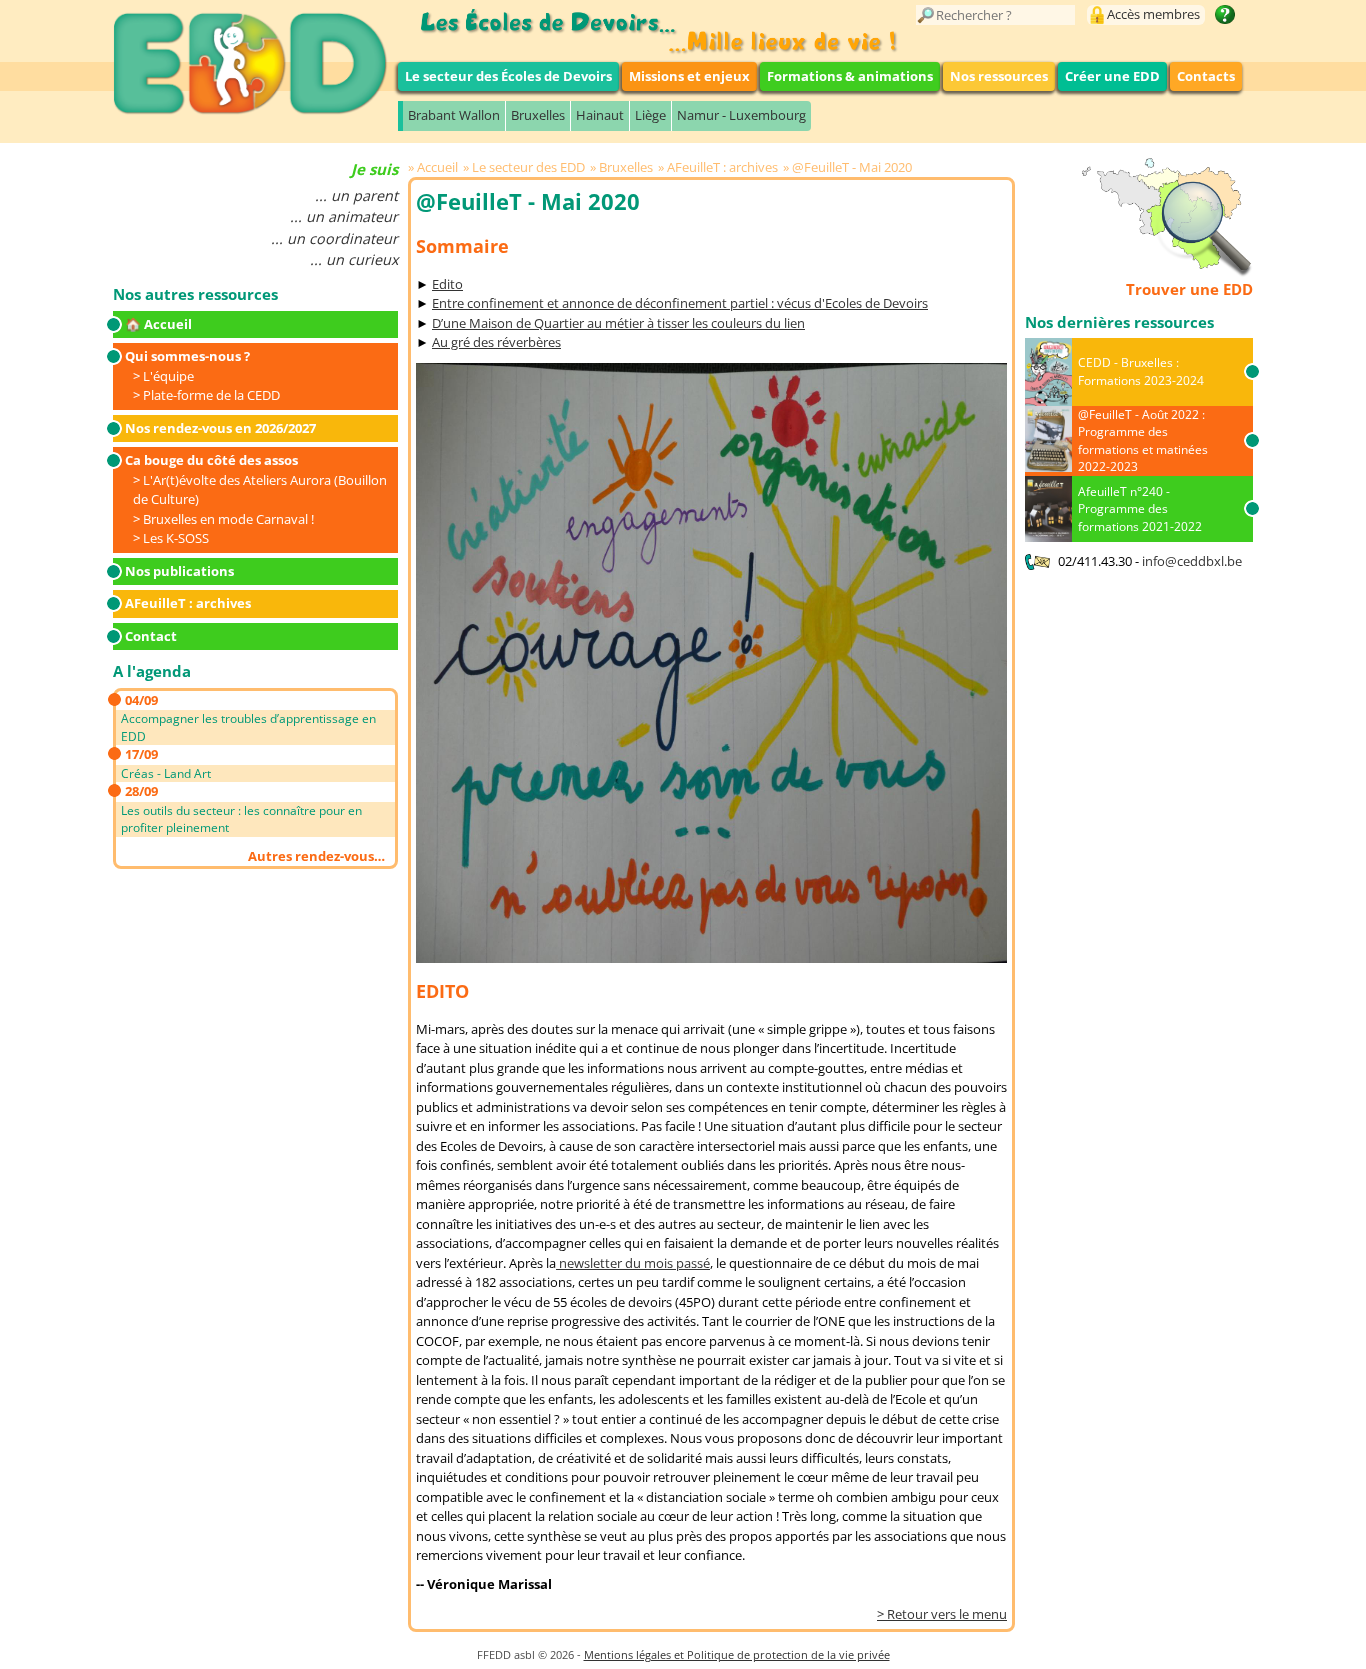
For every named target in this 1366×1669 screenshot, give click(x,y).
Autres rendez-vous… (316, 856)
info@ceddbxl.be (1192, 561)
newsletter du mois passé (633, 1263)
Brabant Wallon (454, 115)
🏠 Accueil (158, 324)
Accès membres (1153, 14)
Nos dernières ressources (1119, 322)
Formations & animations (850, 76)
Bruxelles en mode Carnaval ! (228, 519)
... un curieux (354, 259)
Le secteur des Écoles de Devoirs (508, 76)
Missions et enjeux (689, 76)
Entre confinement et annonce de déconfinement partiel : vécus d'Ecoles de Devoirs (680, 303)
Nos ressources (999, 76)
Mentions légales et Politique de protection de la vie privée (737, 1654)
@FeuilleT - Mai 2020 (852, 167)
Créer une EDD (1112, 76)
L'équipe (168, 376)
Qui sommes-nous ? (187, 356)
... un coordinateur (334, 238)
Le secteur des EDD (528, 167)
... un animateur (344, 216)
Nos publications (179, 571)
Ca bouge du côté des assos (211, 460)
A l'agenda (152, 671)
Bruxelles (538, 115)
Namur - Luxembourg (741, 115)
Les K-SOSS (176, 538)
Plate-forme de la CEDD (211, 395)
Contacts (1206, 76)
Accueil (437, 167)
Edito (447, 284)
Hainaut (600, 115)
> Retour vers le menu (942, 1614)
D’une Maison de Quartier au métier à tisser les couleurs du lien (618, 323)
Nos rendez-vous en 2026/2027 (220, 428)
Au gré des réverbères (496, 342)
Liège (650, 115)
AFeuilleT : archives (188, 603)
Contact (151, 636)
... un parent (356, 195)
